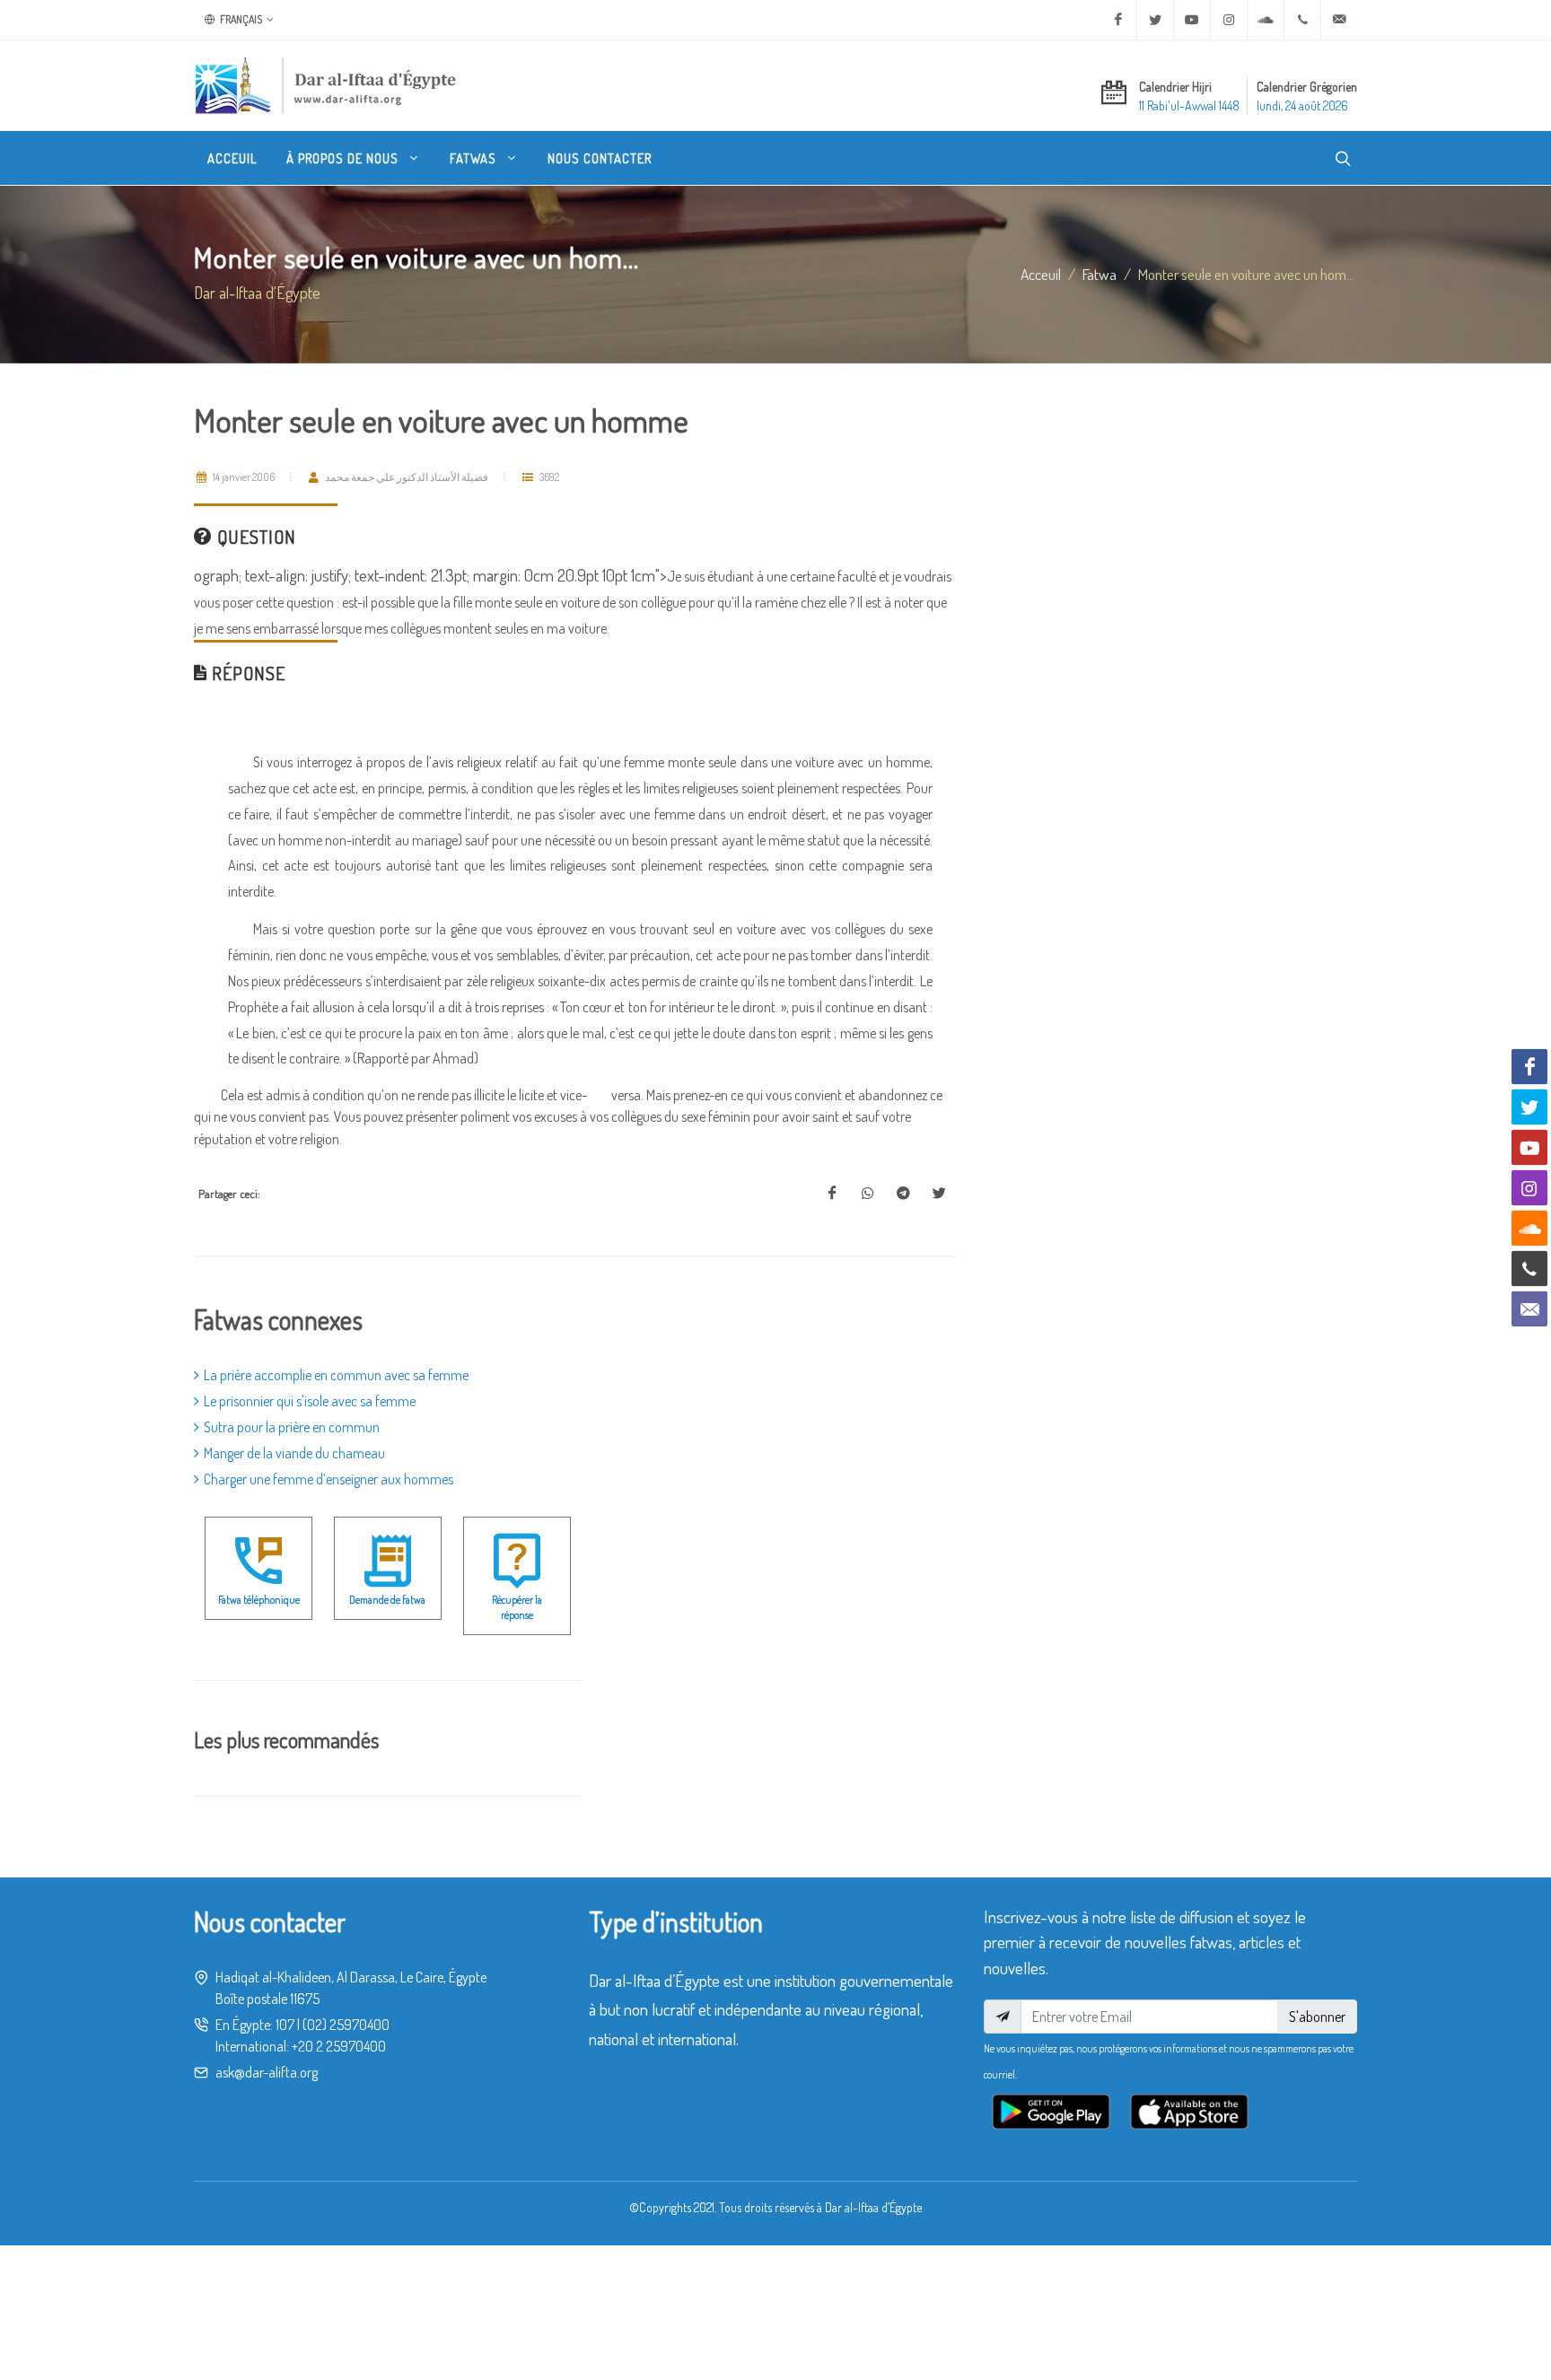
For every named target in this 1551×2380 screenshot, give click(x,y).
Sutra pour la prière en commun (292, 1427)
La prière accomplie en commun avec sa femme (336, 1375)
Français (240, 19)
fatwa (1100, 274)
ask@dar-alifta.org (267, 2072)
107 (285, 2025)
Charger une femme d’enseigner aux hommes (329, 1479)
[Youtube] (1192, 20)
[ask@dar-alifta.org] (1339, 20)
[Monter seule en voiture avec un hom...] (832, 1194)
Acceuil (1041, 274)
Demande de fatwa (387, 1600)
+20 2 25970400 (339, 2046)
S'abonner (1317, 2017)
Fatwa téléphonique (259, 1600)
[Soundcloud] (1266, 20)
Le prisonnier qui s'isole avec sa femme (310, 1401)
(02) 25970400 (346, 2025)
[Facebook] (1118, 20)
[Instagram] (1229, 20)
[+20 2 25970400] (1302, 20)
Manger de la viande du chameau (294, 1453)
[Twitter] (1155, 20)
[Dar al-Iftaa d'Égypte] (326, 85)
